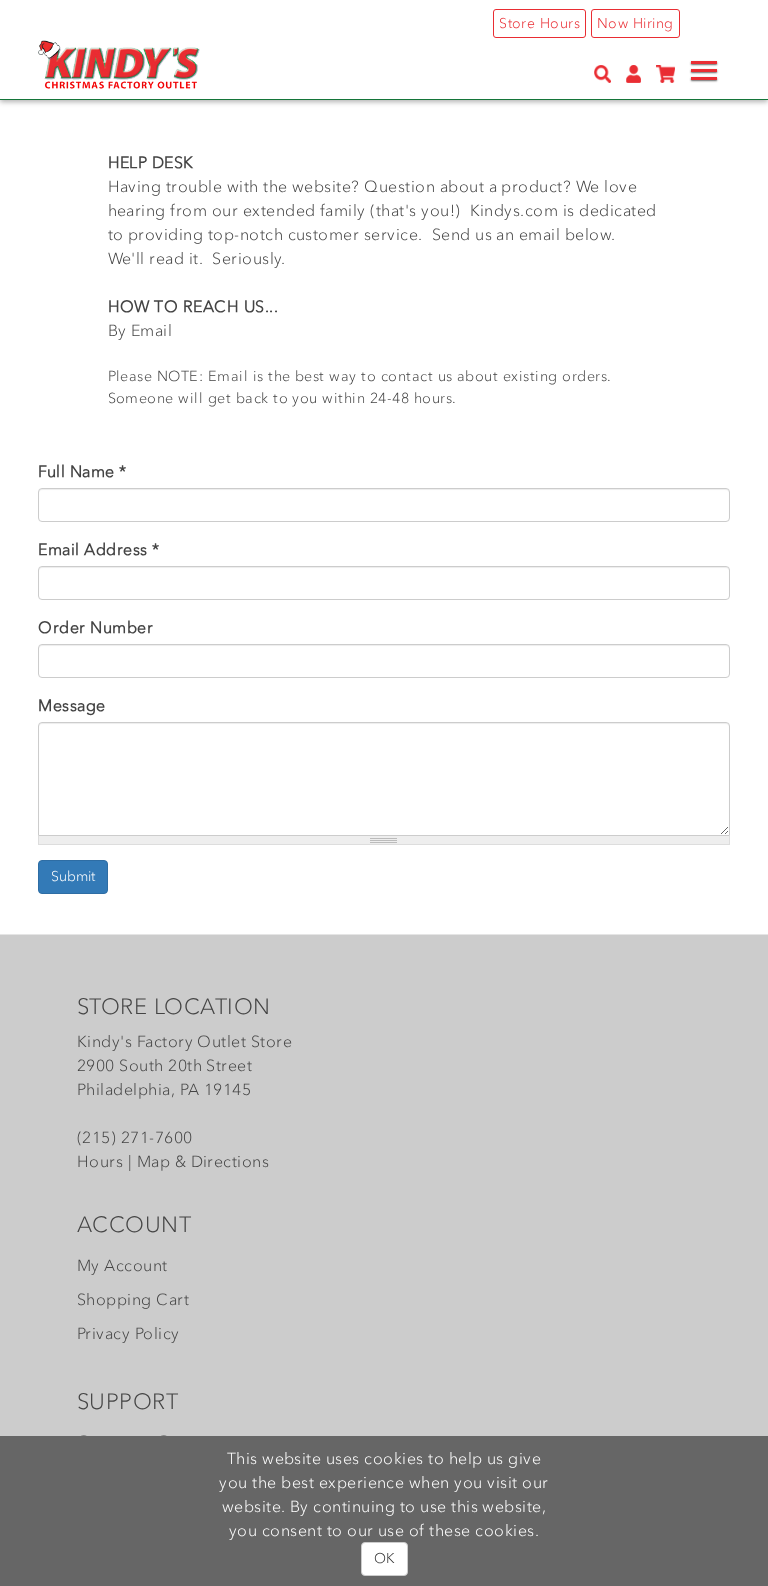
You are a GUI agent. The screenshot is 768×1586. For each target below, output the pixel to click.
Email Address (98, 549)
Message (71, 705)
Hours (100, 1161)
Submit (73, 876)
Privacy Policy (128, 1333)
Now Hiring (635, 23)
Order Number (95, 627)
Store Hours (539, 23)
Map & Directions (203, 1161)
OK (384, 1558)
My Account (122, 1265)
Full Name (82, 471)
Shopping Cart (133, 1299)
